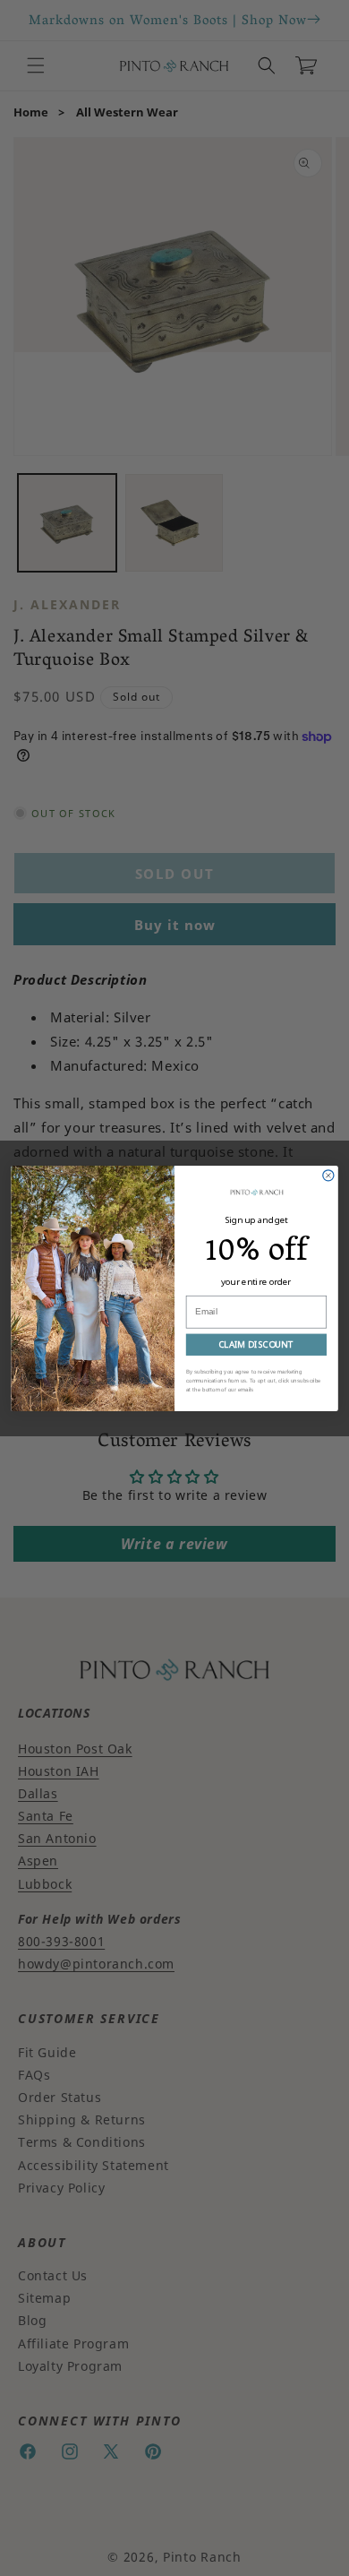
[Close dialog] (328, 1175)
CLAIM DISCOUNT (256, 1344)
